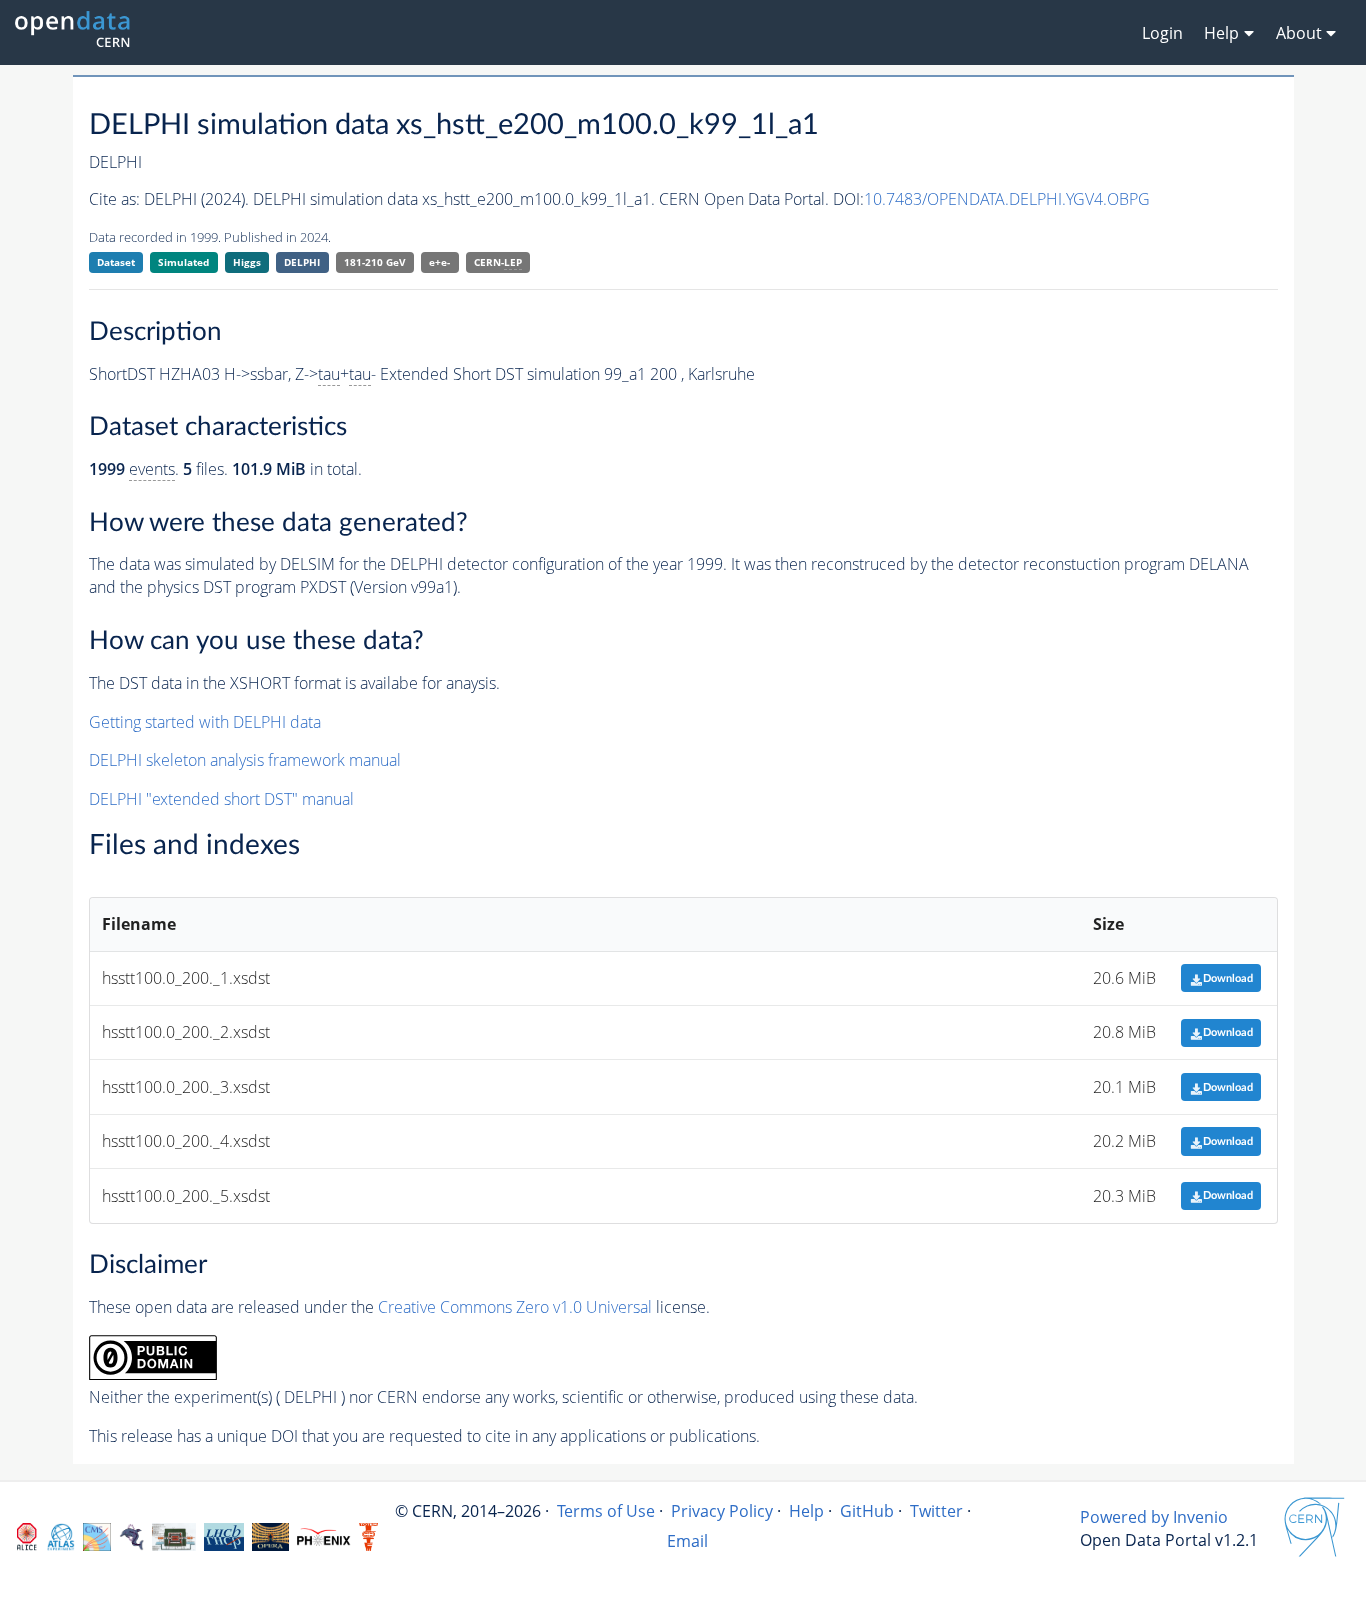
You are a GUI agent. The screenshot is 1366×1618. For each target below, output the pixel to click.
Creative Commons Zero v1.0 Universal (515, 1307)
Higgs (247, 262)
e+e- (439, 262)
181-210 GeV (375, 262)
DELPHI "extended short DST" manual (221, 799)
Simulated (183, 262)
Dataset (116, 262)
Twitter (936, 1511)
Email (687, 1541)
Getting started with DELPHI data (205, 722)
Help (806, 1511)
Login (1162, 33)
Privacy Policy (722, 1511)
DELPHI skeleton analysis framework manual (245, 760)
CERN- (498, 262)
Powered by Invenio (1154, 1517)
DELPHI (302, 262)
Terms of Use (606, 1511)
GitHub (867, 1511)
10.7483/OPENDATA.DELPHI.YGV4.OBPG (1007, 199)
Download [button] (1228, 978)
